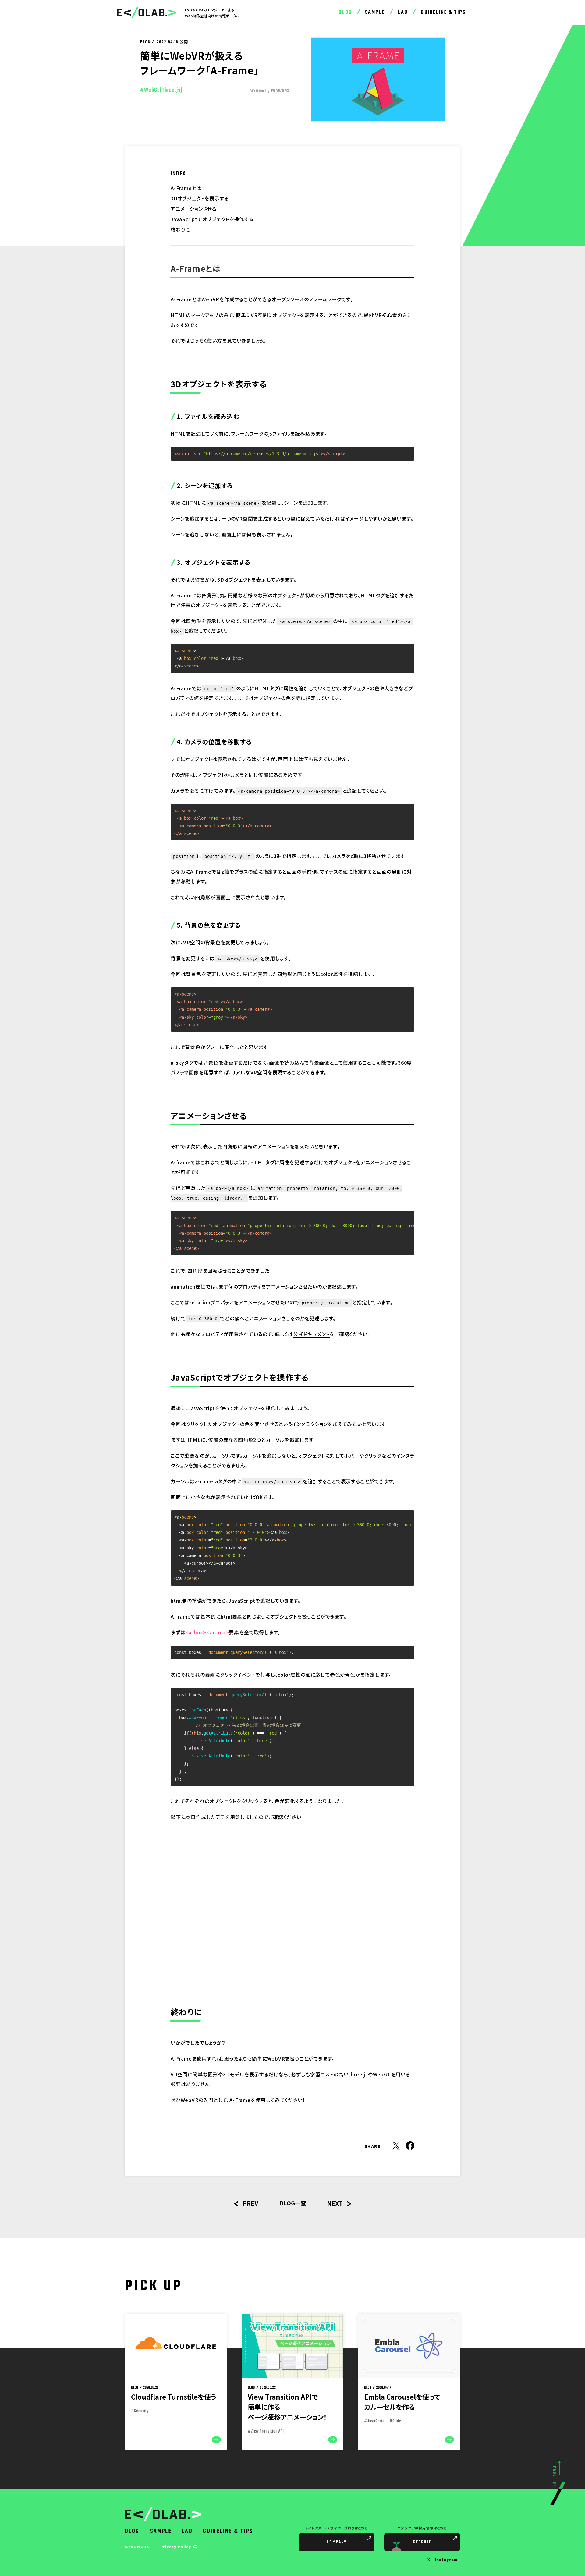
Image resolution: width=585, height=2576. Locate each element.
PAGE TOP (554, 2477)
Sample (375, 12)
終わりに (180, 229)
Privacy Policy (176, 2547)
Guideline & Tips (443, 12)
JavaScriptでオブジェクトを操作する (212, 219)
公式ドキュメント (311, 1334)
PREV (251, 2204)
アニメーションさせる (194, 209)
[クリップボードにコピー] (407, 454)
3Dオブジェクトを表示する (200, 198)
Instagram (446, 2559)
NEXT (335, 2204)
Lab (403, 12)
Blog (345, 12)
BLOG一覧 (293, 2203)
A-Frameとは (186, 188)
